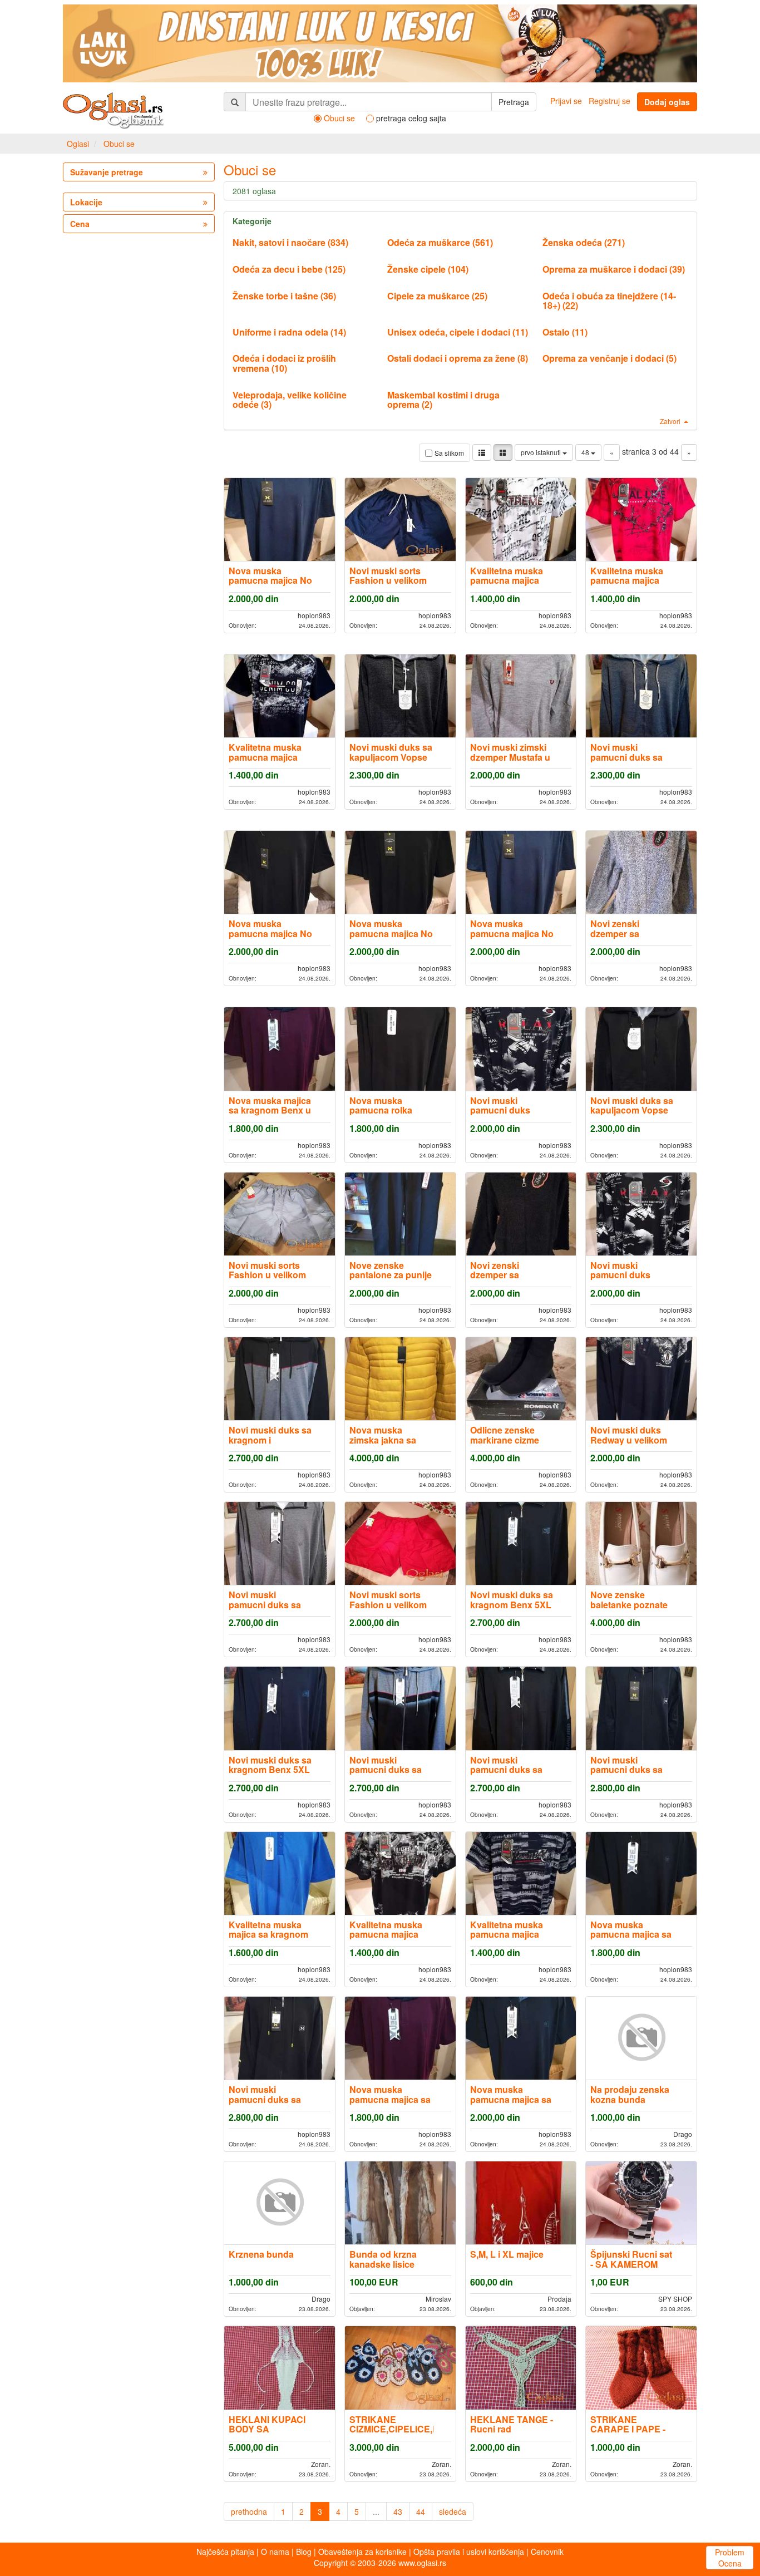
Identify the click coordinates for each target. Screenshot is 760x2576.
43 (398, 2511)
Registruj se (610, 101)
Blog (304, 2552)
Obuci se (119, 144)
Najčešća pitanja (225, 2552)
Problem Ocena (730, 2558)
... (376, 2511)
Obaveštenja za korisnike (362, 2552)
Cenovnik (547, 2552)
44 (421, 2511)
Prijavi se (566, 101)
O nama (275, 2552)
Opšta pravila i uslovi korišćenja (469, 2552)
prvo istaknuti (542, 452)
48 (586, 452)
